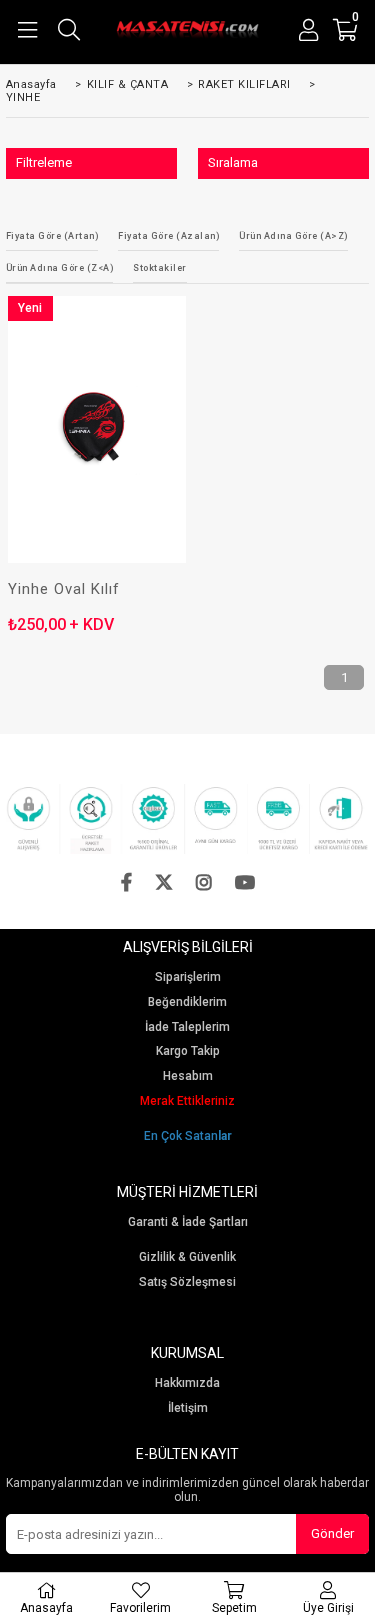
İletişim (188, 1408)
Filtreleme (44, 162)
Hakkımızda (187, 1383)
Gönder (332, 1533)
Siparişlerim (188, 977)
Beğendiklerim (187, 1002)
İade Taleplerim (187, 1027)
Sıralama (233, 162)
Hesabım (188, 1076)
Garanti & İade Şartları (188, 1222)
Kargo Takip (188, 1051)
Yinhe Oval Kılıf (64, 589)
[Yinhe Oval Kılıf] (97, 429)
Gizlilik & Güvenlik (187, 1257)
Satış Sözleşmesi (187, 1282)
